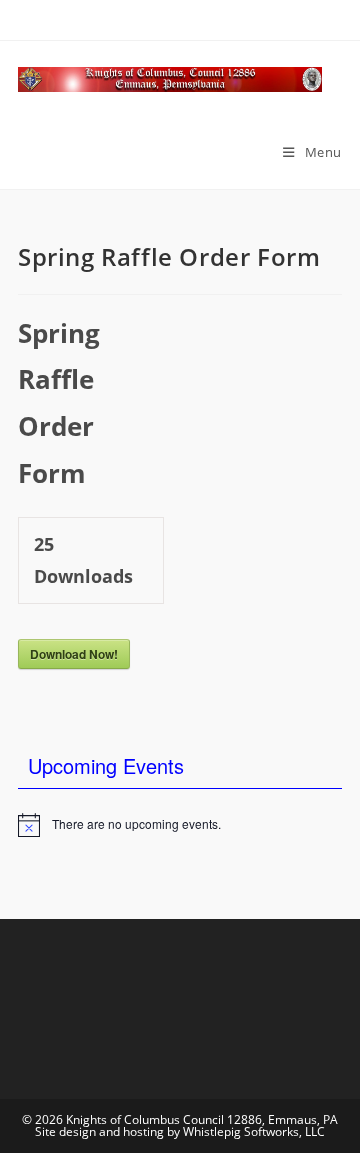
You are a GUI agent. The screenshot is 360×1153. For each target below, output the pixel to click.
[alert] (180, 825)
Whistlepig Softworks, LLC (254, 1131)
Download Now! (74, 654)
